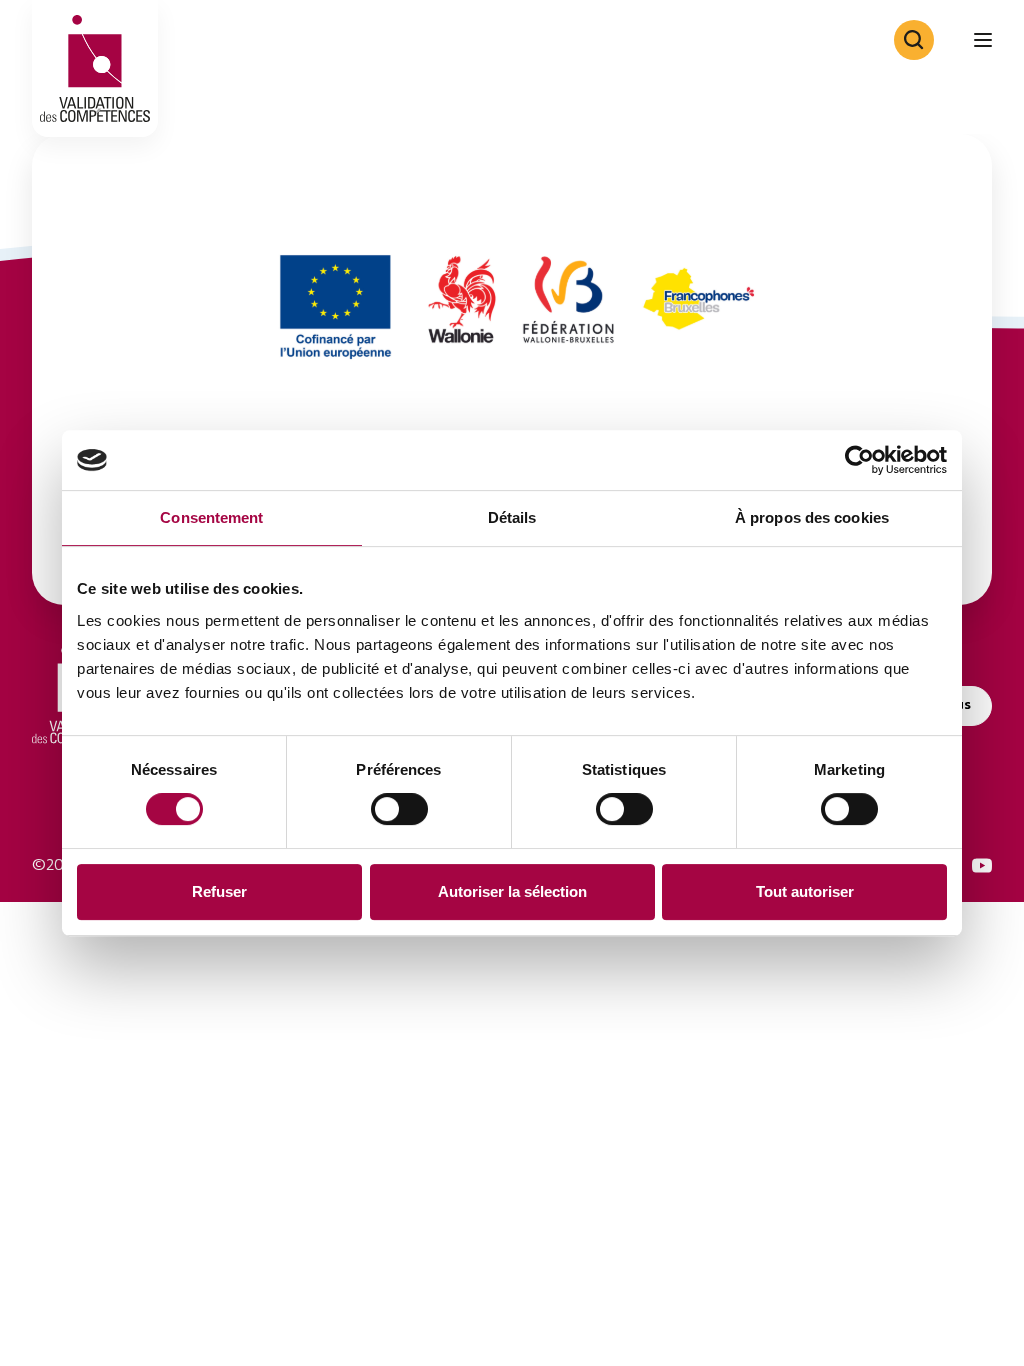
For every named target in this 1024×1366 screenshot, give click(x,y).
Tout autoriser (805, 891)
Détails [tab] (512, 517)
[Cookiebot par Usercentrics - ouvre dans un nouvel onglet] (859, 460)
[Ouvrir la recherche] (914, 40)
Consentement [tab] (211, 517)
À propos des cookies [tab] (812, 517)
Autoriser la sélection (512, 891)
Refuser (219, 891)
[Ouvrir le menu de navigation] (983, 40)
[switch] (399, 809)
